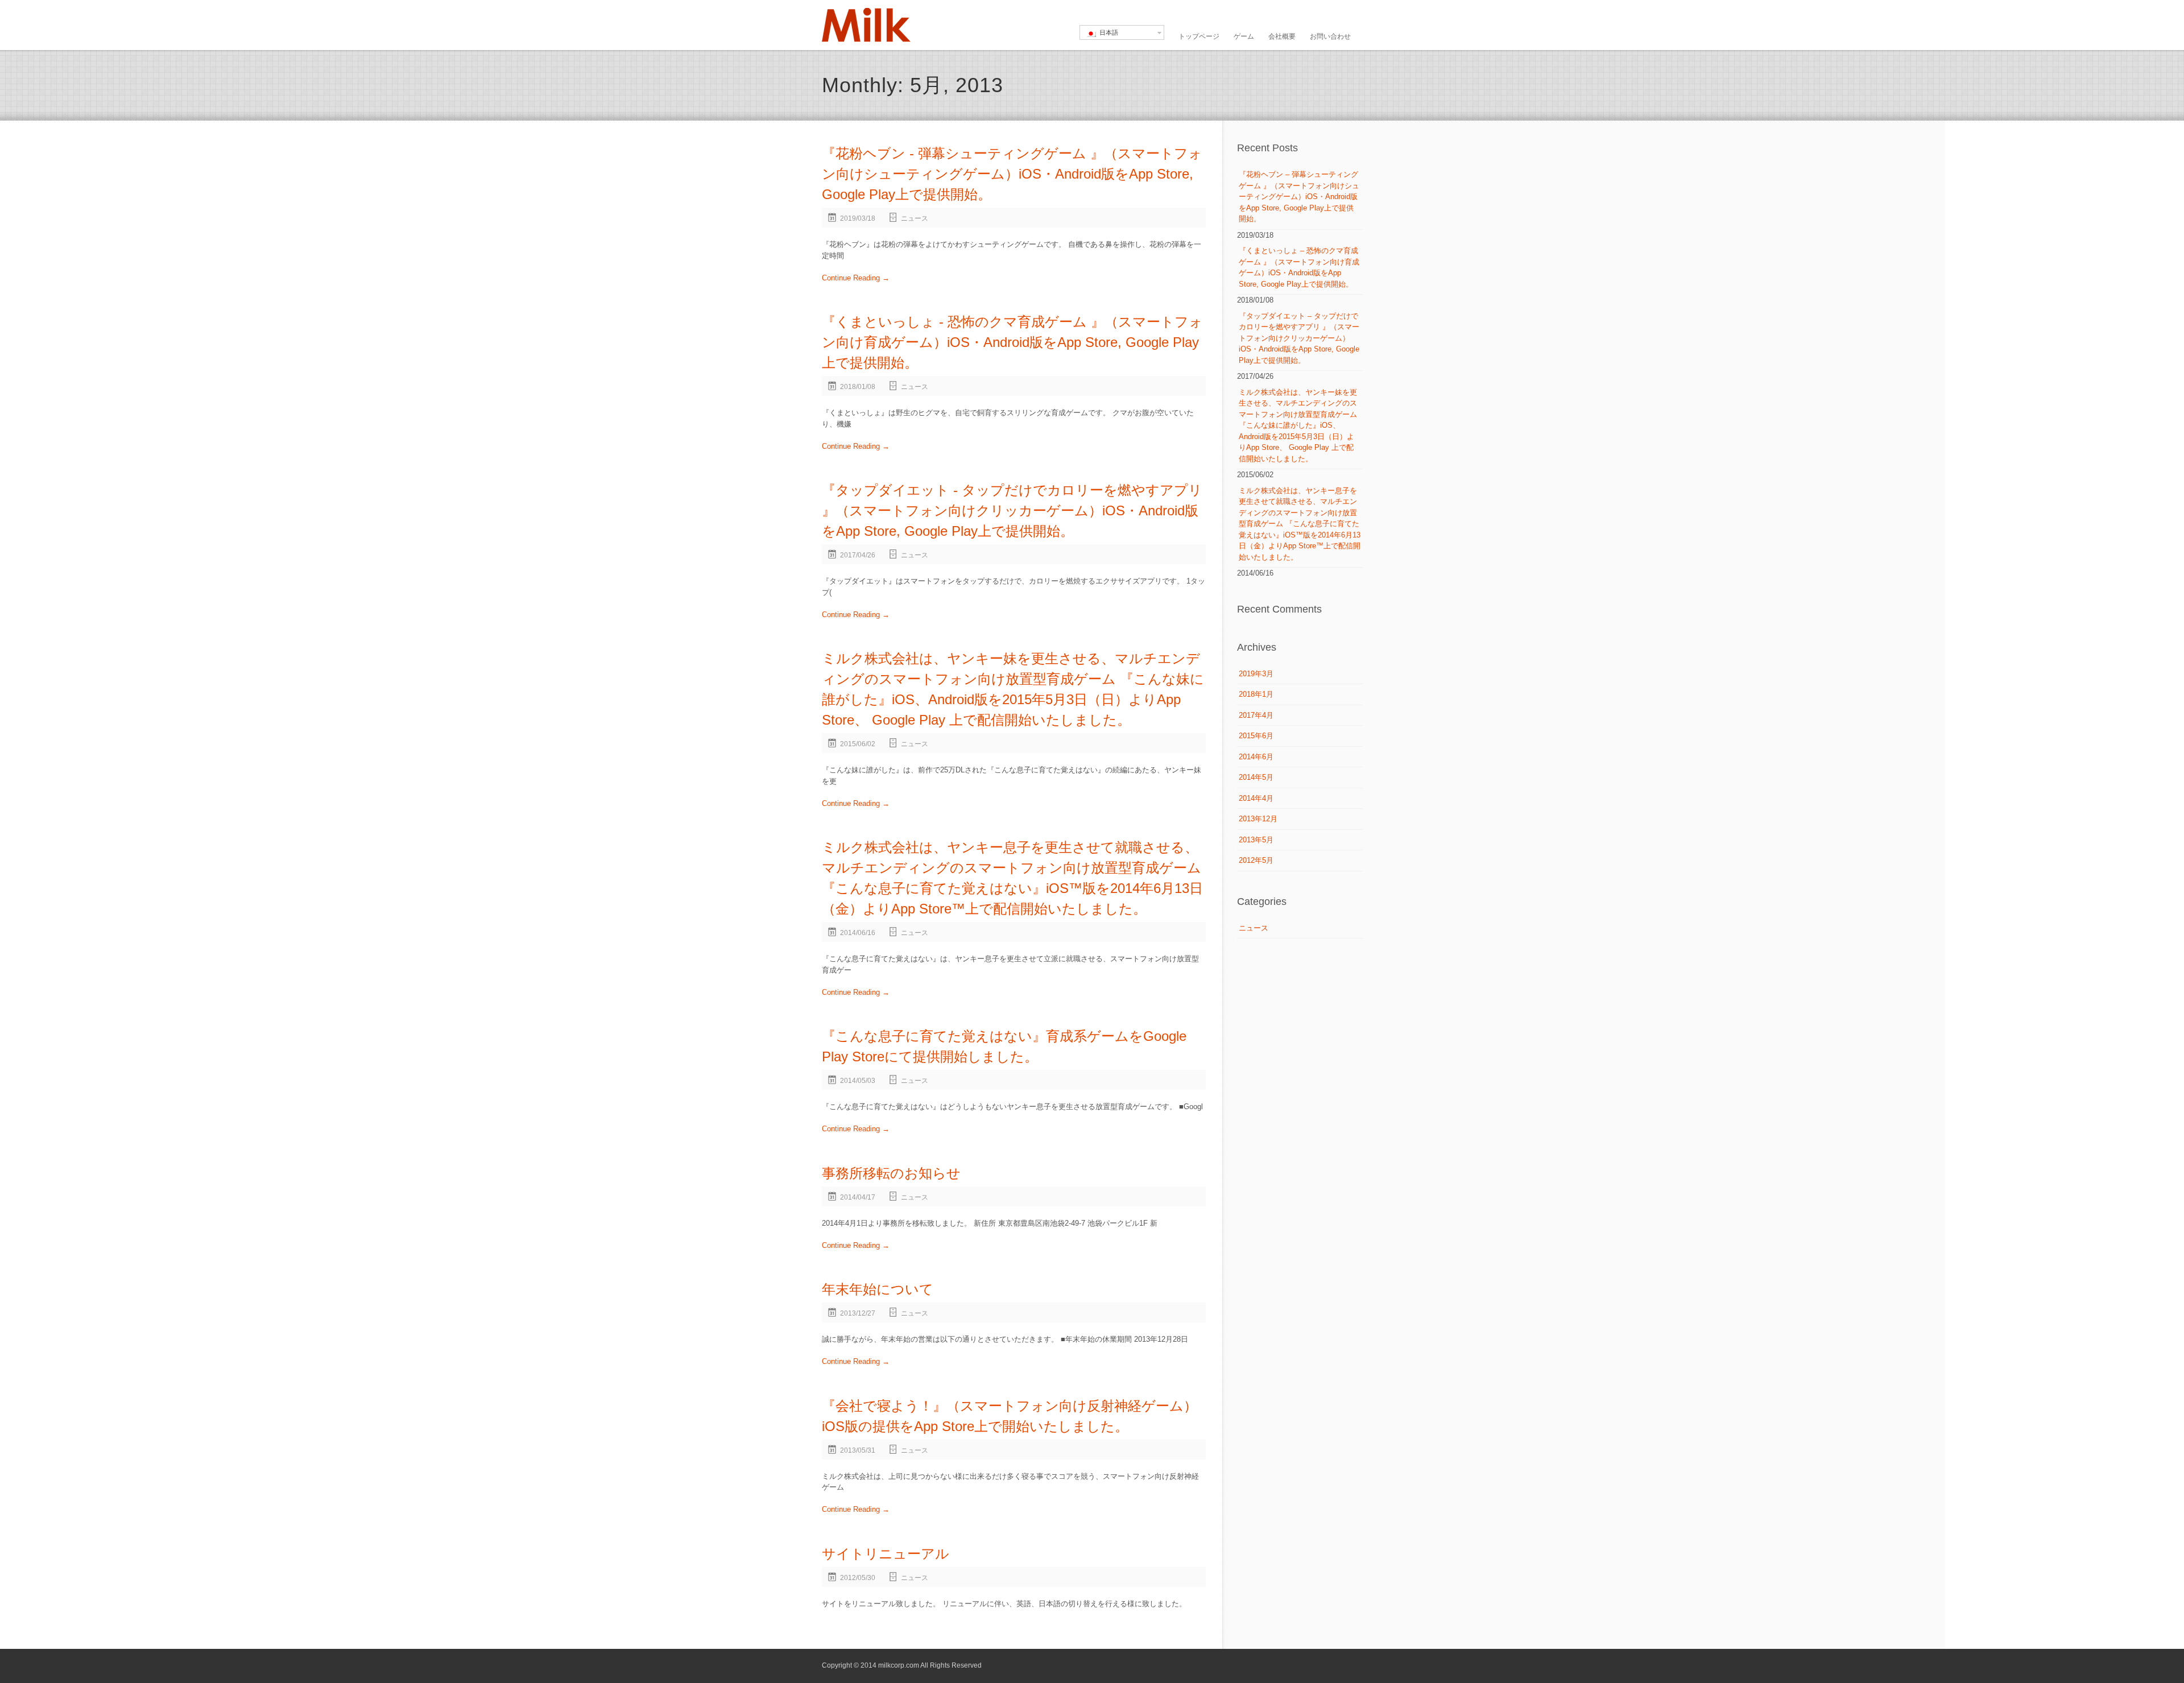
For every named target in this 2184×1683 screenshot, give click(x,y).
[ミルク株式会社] (866, 25)
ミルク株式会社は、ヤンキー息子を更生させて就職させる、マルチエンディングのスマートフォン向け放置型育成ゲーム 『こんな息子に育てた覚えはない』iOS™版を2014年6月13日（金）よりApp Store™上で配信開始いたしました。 (1300, 524)
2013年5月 (1256, 840)
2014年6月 (1256, 757)
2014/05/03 (858, 1081)
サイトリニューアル (886, 1554)
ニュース (915, 218)
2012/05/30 (858, 1578)
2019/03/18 (858, 218)
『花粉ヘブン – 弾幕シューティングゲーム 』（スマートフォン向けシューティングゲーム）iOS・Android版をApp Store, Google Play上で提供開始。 (1299, 197)
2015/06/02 (858, 744)
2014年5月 (1256, 777)
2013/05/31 (858, 1450)
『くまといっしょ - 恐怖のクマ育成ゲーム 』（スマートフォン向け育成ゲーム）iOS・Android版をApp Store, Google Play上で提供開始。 (1012, 342)
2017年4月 (1256, 715)
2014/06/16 (858, 933)
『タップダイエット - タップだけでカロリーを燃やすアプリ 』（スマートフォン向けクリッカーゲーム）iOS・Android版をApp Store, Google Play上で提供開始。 (1012, 510)
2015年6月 (1256, 736)
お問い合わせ (1330, 36)
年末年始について (878, 1289)
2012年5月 (1256, 860)
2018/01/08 (858, 387)
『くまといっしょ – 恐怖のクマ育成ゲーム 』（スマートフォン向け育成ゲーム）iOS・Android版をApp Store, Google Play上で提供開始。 (1299, 267)
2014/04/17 (858, 1197)
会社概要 (1282, 36)
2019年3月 (1256, 674)
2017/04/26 (858, 555)
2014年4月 (1256, 798)
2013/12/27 (858, 1313)
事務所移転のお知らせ (891, 1173)
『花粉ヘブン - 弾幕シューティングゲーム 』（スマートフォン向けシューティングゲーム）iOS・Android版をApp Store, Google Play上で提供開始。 (1012, 174)
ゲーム (1244, 36)
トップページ (1199, 36)
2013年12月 (1258, 819)
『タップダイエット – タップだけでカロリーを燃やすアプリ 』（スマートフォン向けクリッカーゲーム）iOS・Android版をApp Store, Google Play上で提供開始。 (1299, 338)
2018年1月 (1256, 694)
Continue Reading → (856, 278)
